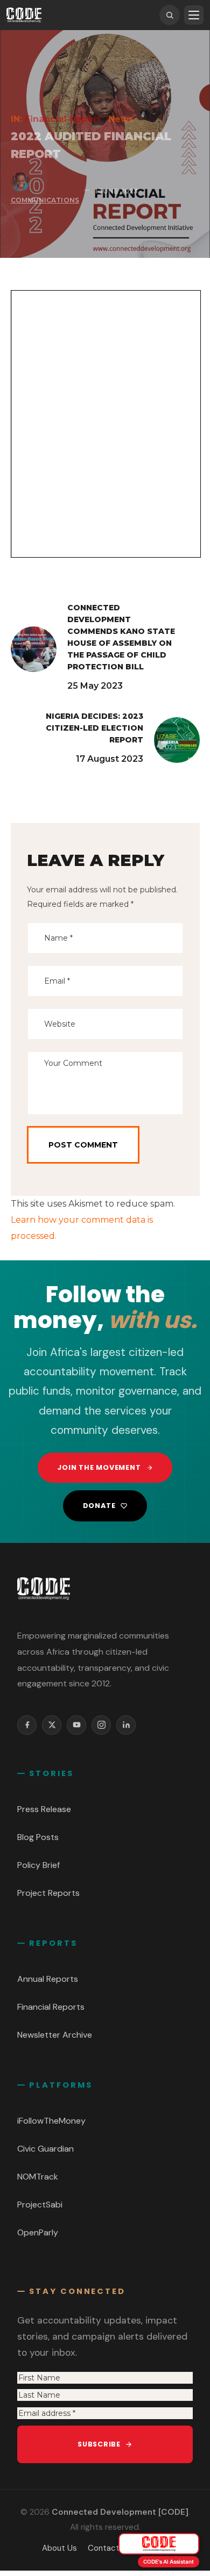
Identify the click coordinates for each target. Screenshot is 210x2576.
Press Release (44, 1809)
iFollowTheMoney (51, 2121)
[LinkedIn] (126, 1725)
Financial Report (63, 119)
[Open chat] (159, 2544)
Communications (45, 200)
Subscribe (99, 2444)
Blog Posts (38, 1837)
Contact (104, 2548)
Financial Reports (51, 2007)
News (121, 119)
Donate (99, 1506)
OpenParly (38, 2232)
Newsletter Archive (55, 2035)
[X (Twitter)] (52, 1725)
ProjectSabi (40, 2205)
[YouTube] (76, 1725)
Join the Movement (99, 1467)
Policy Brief (38, 1865)
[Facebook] (27, 1725)
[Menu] (194, 15)
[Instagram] (101, 1725)
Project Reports (48, 1893)
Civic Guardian (45, 2149)
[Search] (170, 15)
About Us (59, 2548)
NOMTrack (38, 2177)
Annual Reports (48, 1979)
